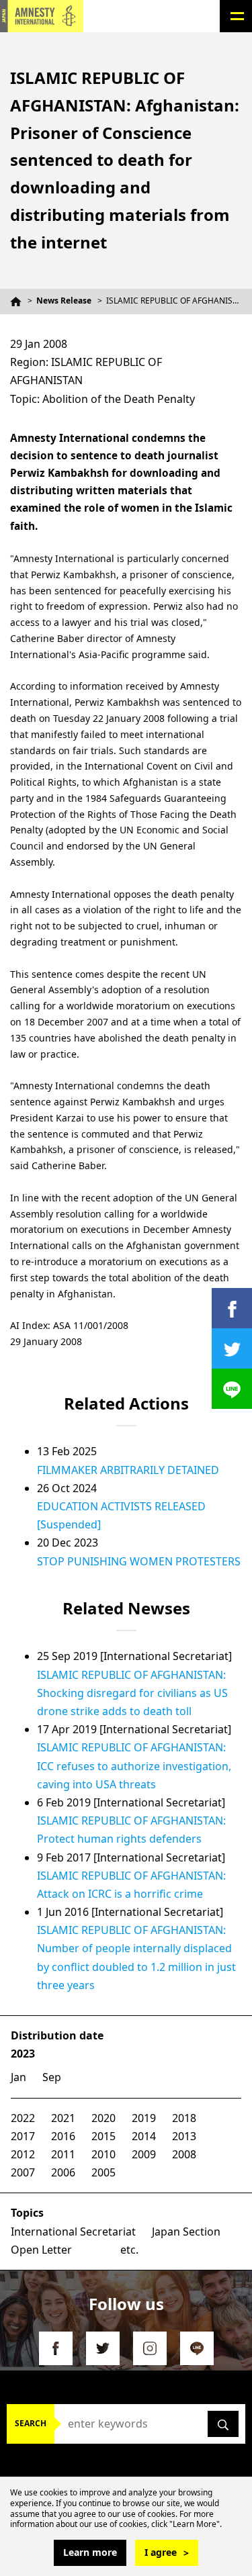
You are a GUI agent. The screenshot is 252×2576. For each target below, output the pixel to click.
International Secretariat (73, 2232)
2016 (63, 2136)
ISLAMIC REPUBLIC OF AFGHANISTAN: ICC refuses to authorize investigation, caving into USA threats (134, 1765)
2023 (23, 2054)
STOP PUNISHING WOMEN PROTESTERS (139, 1561)
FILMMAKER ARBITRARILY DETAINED (128, 1470)
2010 (103, 2154)
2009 (144, 2154)
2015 (103, 2136)
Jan (18, 2077)
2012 (23, 2154)
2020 (103, 2118)
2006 (63, 2172)
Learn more (90, 2552)
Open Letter (41, 2250)
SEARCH (31, 2423)
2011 (63, 2154)
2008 (184, 2154)
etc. (129, 2250)
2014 (144, 2136)
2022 (23, 2118)
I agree (161, 2552)
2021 (63, 2118)
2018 (184, 2118)
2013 (184, 2136)
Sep (52, 2077)
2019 (144, 2118)
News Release (64, 301)
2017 (23, 2136)
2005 (103, 2172)
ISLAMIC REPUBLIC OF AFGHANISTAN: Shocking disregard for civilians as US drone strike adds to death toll (132, 1693)
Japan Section (186, 2232)
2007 (23, 2172)
